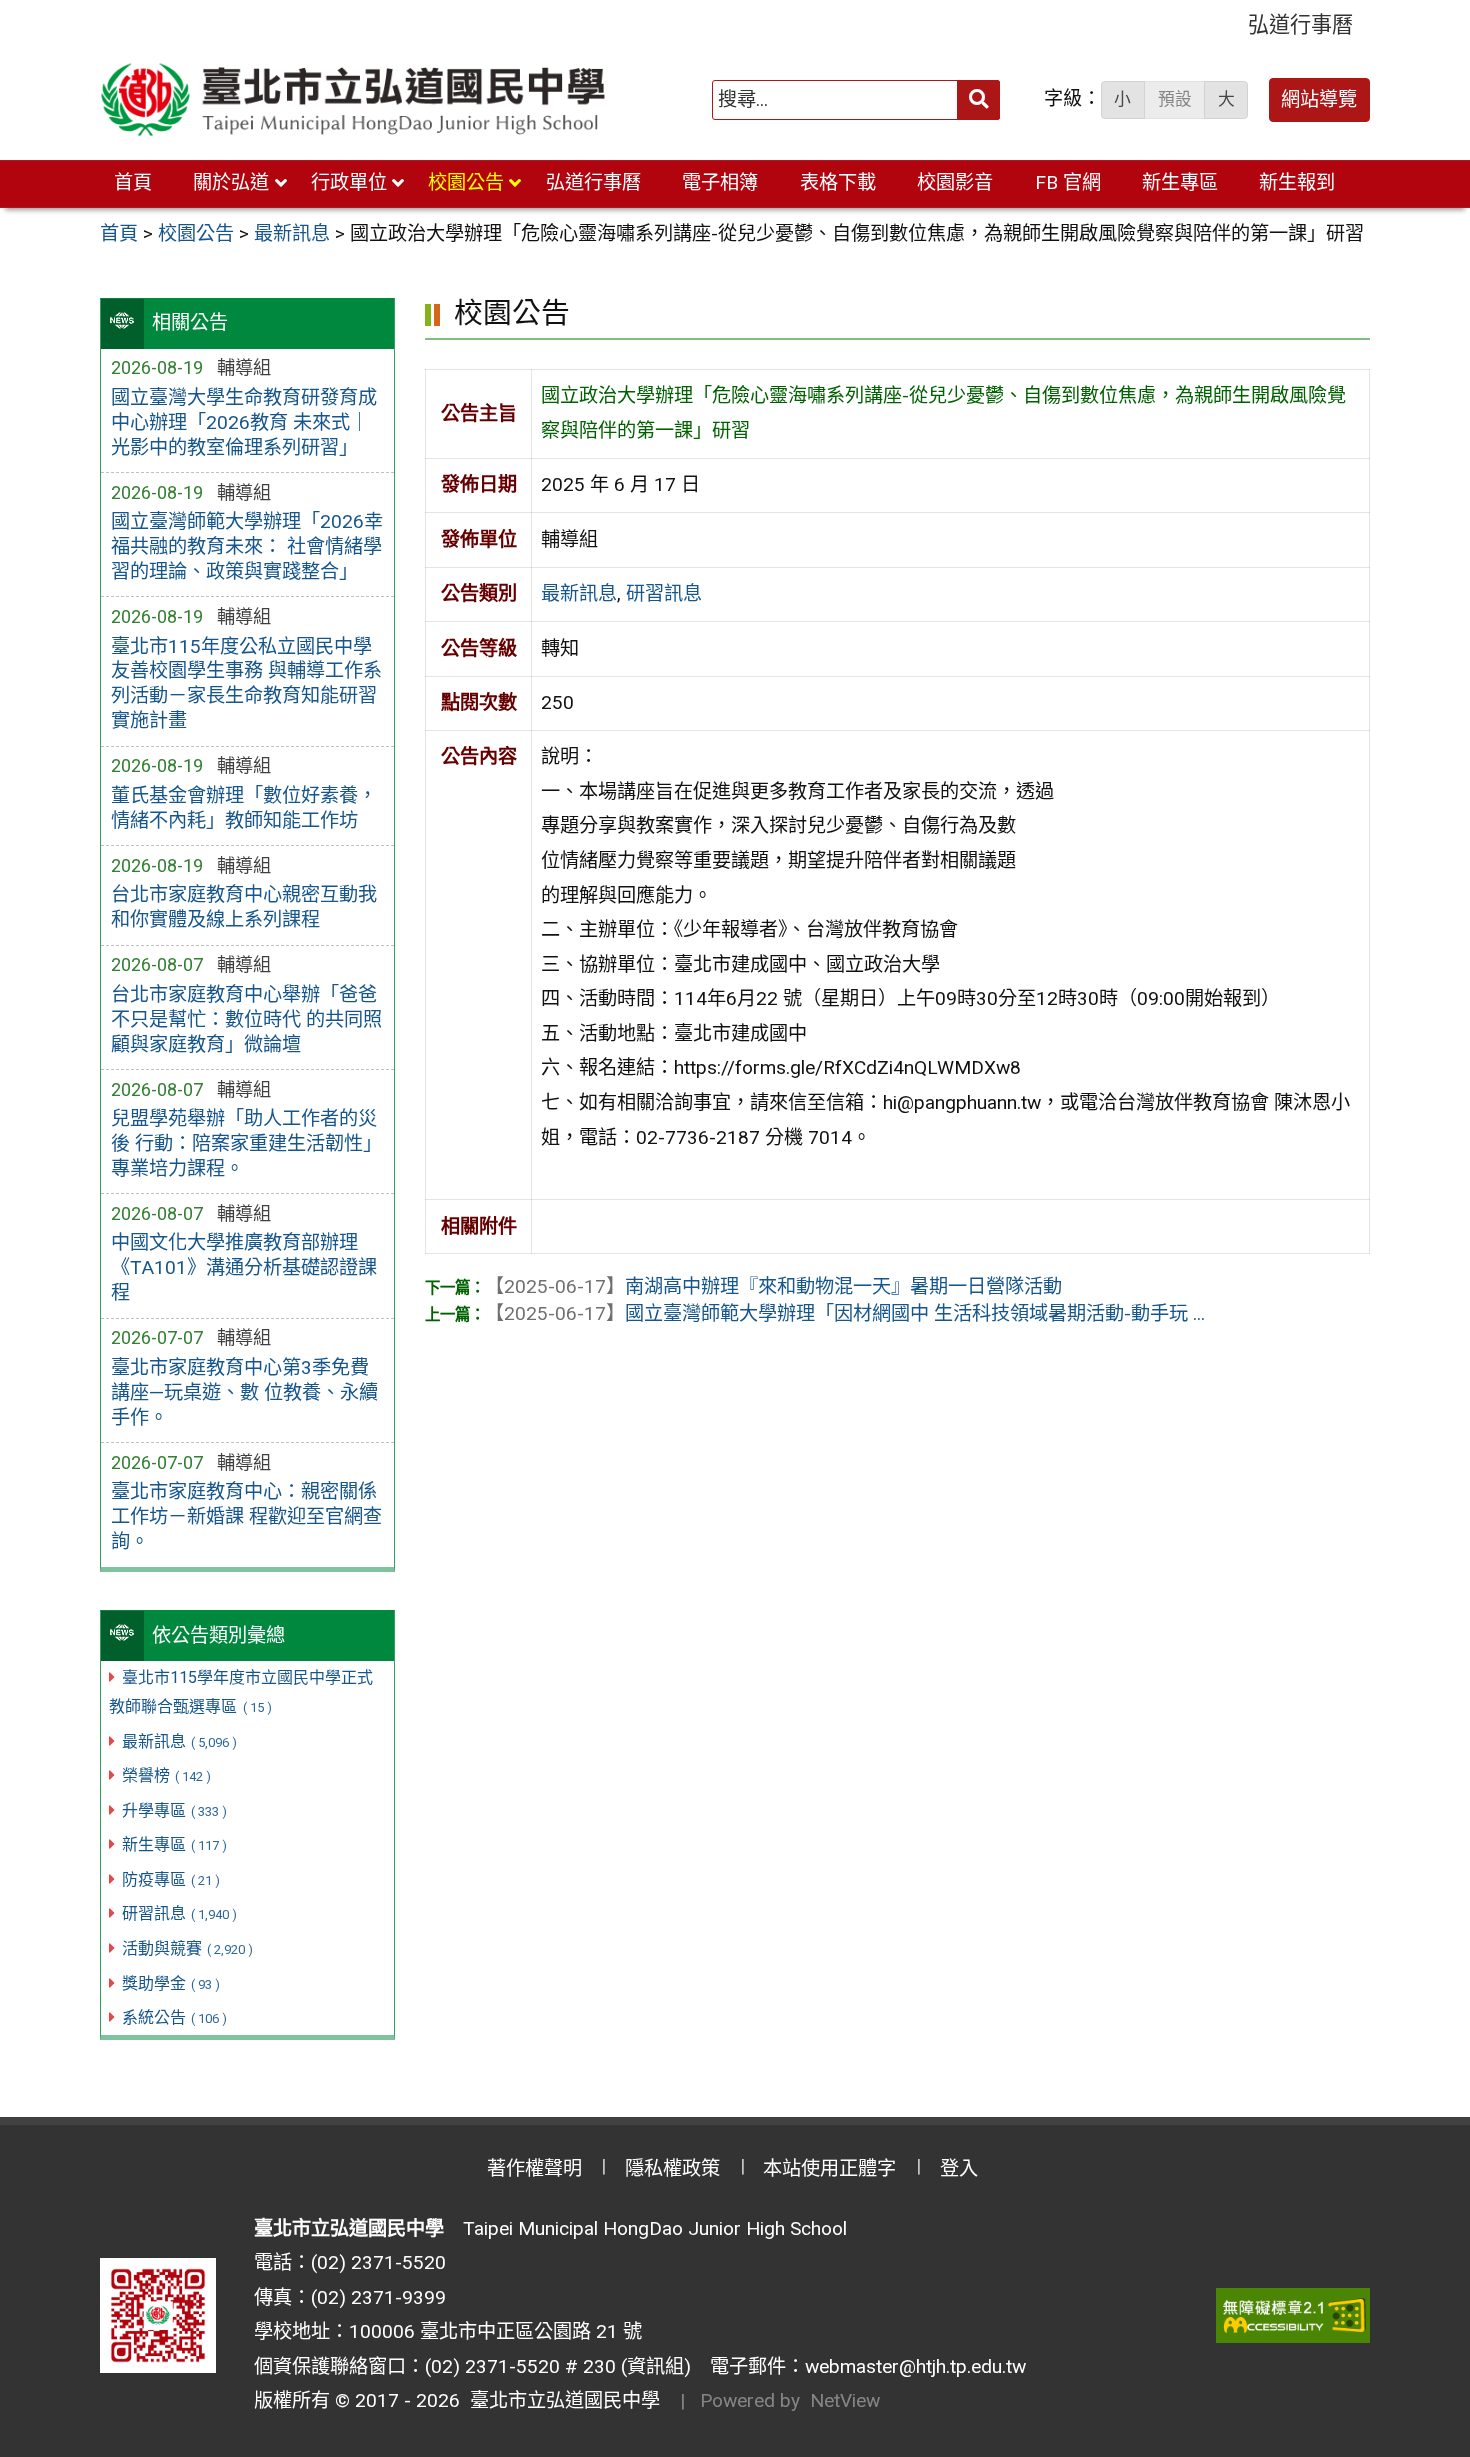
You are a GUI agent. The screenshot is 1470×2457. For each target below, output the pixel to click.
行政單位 (349, 182)
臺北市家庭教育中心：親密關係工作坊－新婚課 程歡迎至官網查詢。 (246, 1516)
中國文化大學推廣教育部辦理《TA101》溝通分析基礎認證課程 (244, 1267)
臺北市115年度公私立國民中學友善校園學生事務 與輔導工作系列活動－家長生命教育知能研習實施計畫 (246, 684)
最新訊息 (179, 1741)
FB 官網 (1068, 182)
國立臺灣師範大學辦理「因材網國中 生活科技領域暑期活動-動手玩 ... (845, 1313)
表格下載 (838, 182)
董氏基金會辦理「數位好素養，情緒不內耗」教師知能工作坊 (244, 808)
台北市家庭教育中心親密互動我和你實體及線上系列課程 (244, 907)
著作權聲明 (534, 2168)
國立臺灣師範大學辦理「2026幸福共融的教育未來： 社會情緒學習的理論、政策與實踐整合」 (247, 546)
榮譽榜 (166, 1775)
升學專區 (174, 1810)
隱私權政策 (672, 2168)
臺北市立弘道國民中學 (560, 2400)
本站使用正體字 (829, 2168)
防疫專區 (171, 1879)
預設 (1175, 99)
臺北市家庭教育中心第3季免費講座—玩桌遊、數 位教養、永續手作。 (244, 1392)
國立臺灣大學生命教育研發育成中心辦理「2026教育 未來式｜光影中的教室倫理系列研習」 (244, 422)
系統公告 (174, 2017)
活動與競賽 (187, 1948)
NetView (845, 2400)
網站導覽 (1319, 99)
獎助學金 (171, 1983)
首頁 (133, 182)
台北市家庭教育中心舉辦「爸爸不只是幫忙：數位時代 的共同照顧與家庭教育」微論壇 (246, 1019)
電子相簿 (720, 182)
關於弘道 (231, 182)
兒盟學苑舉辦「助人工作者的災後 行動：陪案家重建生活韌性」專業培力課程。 (246, 1143)
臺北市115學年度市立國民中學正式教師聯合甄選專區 (240, 1692)
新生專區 (1180, 182)
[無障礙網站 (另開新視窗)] (1293, 2315)
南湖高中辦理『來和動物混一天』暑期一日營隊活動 (773, 1286)
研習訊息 (179, 1913)
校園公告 (466, 182)
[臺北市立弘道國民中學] (354, 100)
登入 (959, 2168)
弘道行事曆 (1300, 24)
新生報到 (1297, 182)
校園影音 (955, 182)
